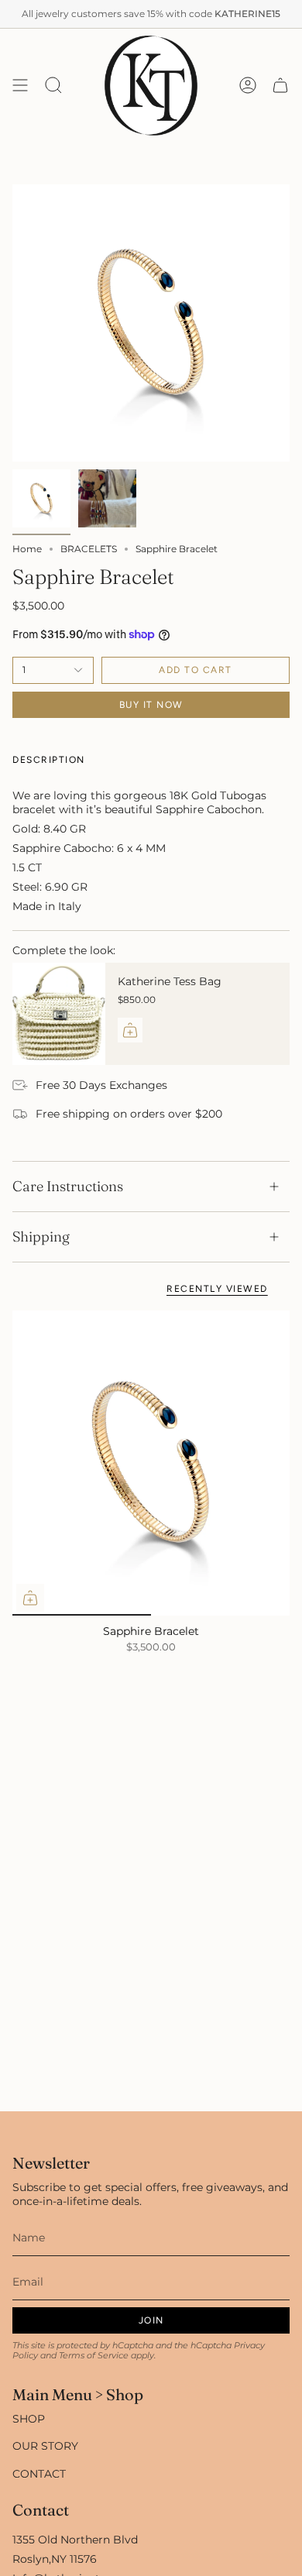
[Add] (130, 1030)
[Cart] (280, 86)
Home (27, 549)
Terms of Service (94, 2356)
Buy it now (151, 705)
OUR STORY (45, 2446)
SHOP (29, 2419)
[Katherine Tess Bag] (59, 1014)
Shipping (41, 1236)
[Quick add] (30, 1598)
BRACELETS (89, 549)
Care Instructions (68, 1186)
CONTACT (39, 2474)
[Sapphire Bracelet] (151, 1463)
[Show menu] (20, 86)
